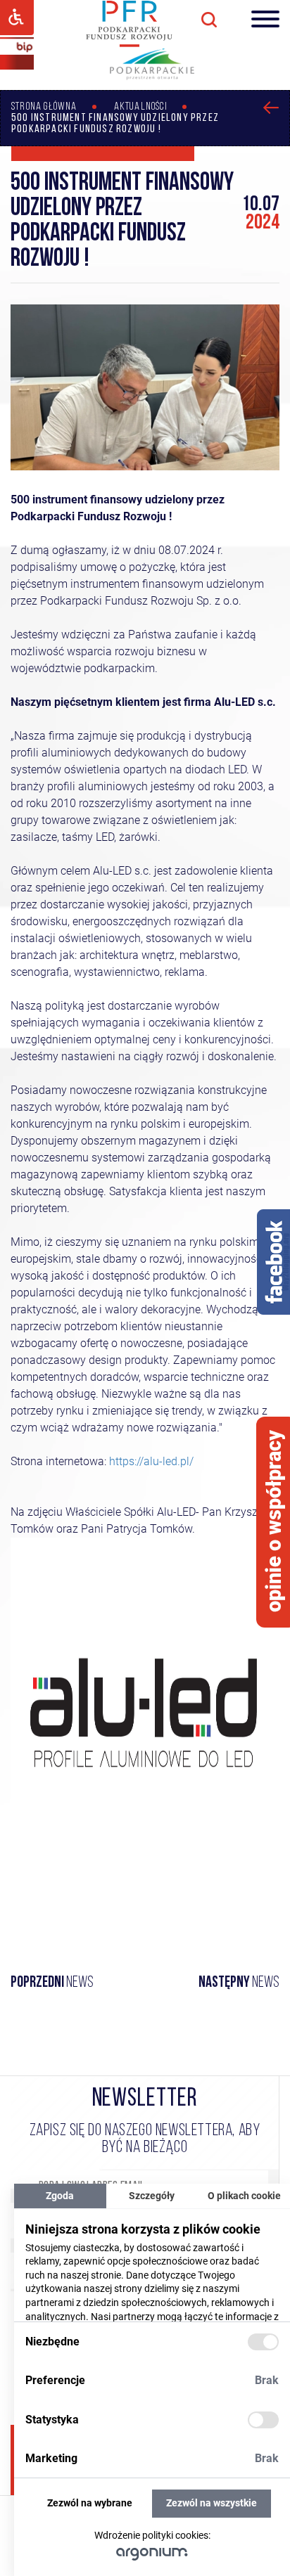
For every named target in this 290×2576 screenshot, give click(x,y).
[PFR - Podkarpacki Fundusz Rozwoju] (129, 45)
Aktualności (141, 107)
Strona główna (44, 107)
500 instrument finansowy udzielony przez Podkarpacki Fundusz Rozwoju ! (115, 124)
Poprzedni (52, 1983)
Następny (239, 1983)
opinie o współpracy (274, 1521)
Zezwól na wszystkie (212, 2503)
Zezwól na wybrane (90, 2503)
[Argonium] (152, 2554)
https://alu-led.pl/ (151, 1461)
